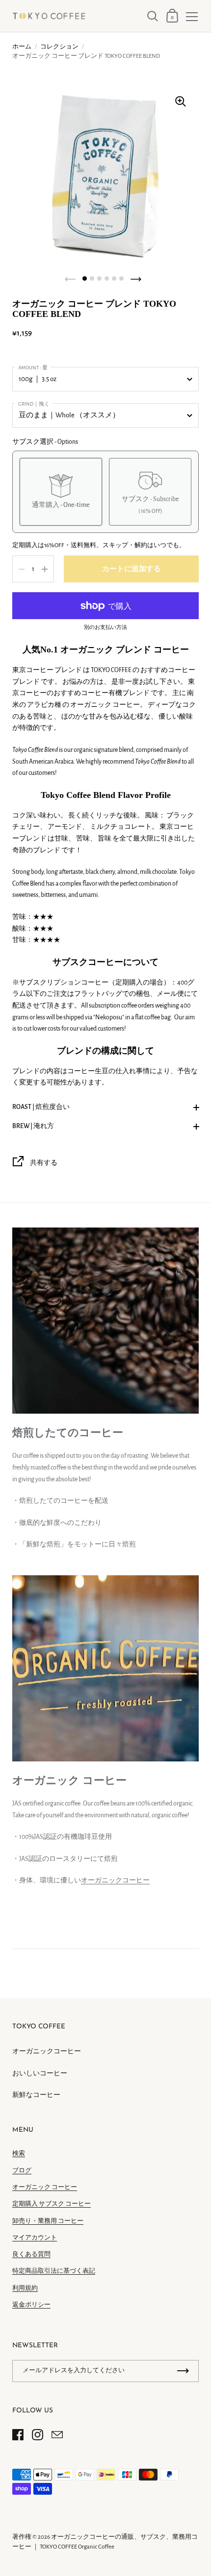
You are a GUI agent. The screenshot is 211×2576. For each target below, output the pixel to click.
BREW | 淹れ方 (33, 1126)
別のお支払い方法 (105, 627)
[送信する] (183, 2371)
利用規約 (25, 2288)
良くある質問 (31, 2254)
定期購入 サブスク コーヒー (52, 2204)
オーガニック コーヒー (45, 2187)
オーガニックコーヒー (115, 1880)
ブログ (22, 2171)
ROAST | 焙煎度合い (41, 1107)
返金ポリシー (31, 2305)
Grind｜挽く (34, 404)
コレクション (59, 47)
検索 (19, 2154)
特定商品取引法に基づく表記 (54, 2271)
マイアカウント (35, 2238)
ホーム (22, 47)
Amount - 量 (33, 368)
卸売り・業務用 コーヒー (48, 2221)
